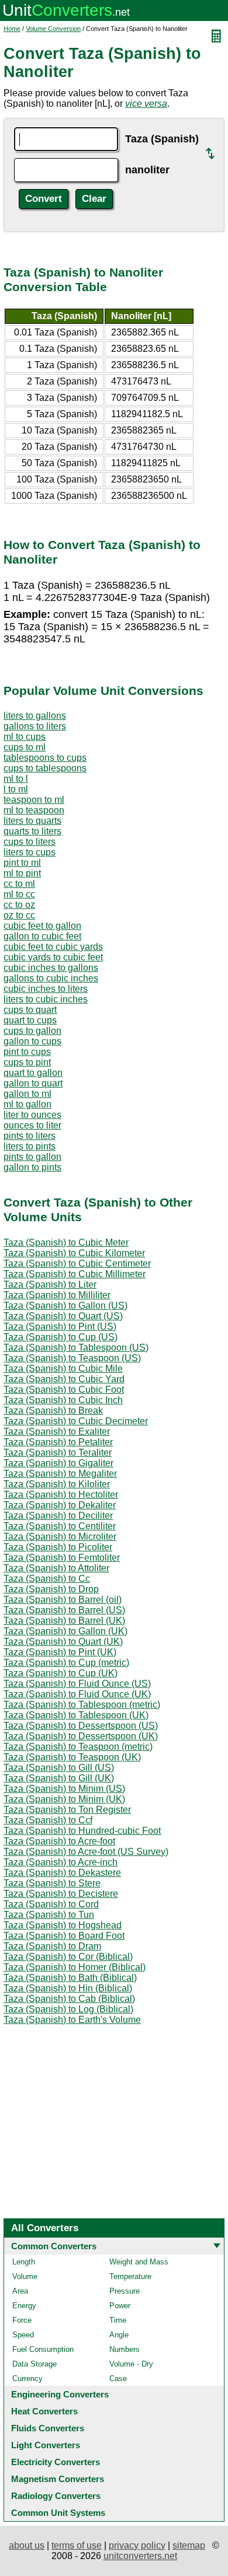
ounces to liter (32, 1125)
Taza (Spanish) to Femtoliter (62, 1558)
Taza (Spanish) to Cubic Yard (64, 1379)
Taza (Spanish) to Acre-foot (59, 1841)
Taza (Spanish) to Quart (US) (63, 1316)
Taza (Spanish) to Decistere (61, 1894)
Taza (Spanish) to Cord (51, 1904)
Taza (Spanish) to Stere (52, 1883)
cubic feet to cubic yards (53, 947)
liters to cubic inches (46, 999)
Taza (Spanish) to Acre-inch (61, 1862)
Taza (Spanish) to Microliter (60, 1537)
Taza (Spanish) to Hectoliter (61, 1495)
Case (118, 2378)
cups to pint (27, 1062)
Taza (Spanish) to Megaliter (60, 1474)
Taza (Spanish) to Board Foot (64, 1936)
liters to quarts (32, 821)
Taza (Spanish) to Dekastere (62, 1873)
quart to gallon (33, 1073)
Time (118, 2320)
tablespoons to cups (45, 758)
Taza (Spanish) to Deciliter (58, 1516)
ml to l (16, 779)
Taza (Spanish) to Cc (47, 1579)
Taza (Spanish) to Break (53, 1411)
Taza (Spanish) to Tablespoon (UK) (76, 1715)
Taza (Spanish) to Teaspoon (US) (72, 1358)
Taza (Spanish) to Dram (52, 1946)
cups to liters (30, 842)
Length (24, 2262)
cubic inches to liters (46, 989)
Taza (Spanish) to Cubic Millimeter (75, 1274)
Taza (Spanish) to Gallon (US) (65, 1306)
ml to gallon (27, 1104)
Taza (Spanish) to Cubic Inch (63, 1400)
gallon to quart (33, 1083)
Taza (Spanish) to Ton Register (67, 1810)
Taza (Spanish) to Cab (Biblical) (69, 1999)
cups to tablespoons (45, 768)
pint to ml (22, 863)
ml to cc (19, 894)
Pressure (125, 2291)
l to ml (16, 789)
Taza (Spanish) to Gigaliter (58, 1463)
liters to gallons (35, 716)
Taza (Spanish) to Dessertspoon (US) (81, 1726)
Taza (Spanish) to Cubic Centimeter (77, 1263)
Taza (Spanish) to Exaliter (57, 1432)
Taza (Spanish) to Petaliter (58, 1442)
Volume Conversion (53, 29)
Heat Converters (44, 2411)
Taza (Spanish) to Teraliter (58, 1453)
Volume (25, 2276)
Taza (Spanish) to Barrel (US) (64, 1610)
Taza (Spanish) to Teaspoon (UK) (72, 1757)
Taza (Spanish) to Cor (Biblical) (68, 1957)
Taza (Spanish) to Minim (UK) (64, 1799)
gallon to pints (32, 1167)
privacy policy (137, 2545)
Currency (27, 2378)
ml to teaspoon (34, 810)
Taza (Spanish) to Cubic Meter (66, 1242)
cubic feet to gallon (42, 926)
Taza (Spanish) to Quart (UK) (63, 1642)
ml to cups (25, 737)
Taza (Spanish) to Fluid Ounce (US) (77, 1684)
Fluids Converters (48, 2428)
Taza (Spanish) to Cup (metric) (66, 1663)
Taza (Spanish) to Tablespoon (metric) (82, 1705)
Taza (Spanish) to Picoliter (58, 1547)
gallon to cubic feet (42, 936)
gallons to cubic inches (51, 978)
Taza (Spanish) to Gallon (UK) (65, 1631)
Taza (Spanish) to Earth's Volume (72, 2020)
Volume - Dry (131, 2364)
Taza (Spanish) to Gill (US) (59, 1768)
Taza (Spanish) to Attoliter (56, 1568)
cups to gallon (32, 1031)
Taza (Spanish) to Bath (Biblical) (70, 1978)
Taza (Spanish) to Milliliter (57, 1295)
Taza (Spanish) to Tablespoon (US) (76, 1348)
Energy (24, 2306)
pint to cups (27, 1052)
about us (27, 2545)
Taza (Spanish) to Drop (51, 1589)
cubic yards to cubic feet (53, 957)
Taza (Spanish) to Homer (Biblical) (75, 1967)
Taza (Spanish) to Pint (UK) (60, 1652)
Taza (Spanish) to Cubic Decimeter (76, 1421)
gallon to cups (32, 1041)
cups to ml (25, 747)
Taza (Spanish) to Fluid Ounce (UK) (77, 1694)
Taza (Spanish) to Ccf (48, 1820)
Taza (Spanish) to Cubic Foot (64, 1390)
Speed (23, 2335)
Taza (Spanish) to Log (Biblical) (68, 2009)
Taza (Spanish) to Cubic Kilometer (74, 1253)
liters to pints (30, 1146)
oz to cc (19, 915)
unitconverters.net (140, 2556)
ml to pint (22, 873)
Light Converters (46, 2445)
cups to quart (30, 1010)
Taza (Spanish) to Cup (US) (61, 1337)
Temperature (130, 2276)
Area (20, 2291)
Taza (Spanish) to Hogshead (63, 1925)
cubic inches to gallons (51, 968)
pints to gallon (32, 1157)
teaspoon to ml (34, 800)
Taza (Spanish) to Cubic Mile (63, 1369)
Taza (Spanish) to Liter (50, 1284)
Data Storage (34, 2364)
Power (120, 2306)
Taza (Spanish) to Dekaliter (60, 1505)
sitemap (189, 2545)
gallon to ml (27, 1094)
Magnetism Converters (58, 2479)
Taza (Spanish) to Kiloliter (57, 1484)
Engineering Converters (60, 2394)
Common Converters (54, 2246)
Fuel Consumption (43, 2349)
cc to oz (19, 905)
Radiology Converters (56, 2496)
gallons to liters (35, 726)
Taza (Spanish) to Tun (49, 1915)
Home (12, 29)
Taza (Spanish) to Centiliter (60, 1526)
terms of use (77, 2545)
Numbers (125, 2349)
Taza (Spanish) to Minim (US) (64, 1789)
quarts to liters (32, 831)
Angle (119, 2335)
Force (22, 2320)
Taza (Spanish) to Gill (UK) (59, 1778)
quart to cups (30, 1020)
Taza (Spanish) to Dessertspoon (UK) (81, 1736)
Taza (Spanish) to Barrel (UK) (64, 1621)
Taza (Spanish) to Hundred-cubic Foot (82, 1831)
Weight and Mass (139, 2262)
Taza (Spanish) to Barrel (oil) (63, 1600)
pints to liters (30, 1136)
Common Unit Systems (58, 2513)
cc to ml (19, 884)
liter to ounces (32, 1115)
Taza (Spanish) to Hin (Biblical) (68, 1988)
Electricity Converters (56, 2462)
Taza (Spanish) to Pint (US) (60, 1327)
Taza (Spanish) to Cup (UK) (61, 1673)
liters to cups (30, 852)
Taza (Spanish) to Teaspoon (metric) (78, 1747)
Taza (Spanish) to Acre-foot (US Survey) (86, 1852)
